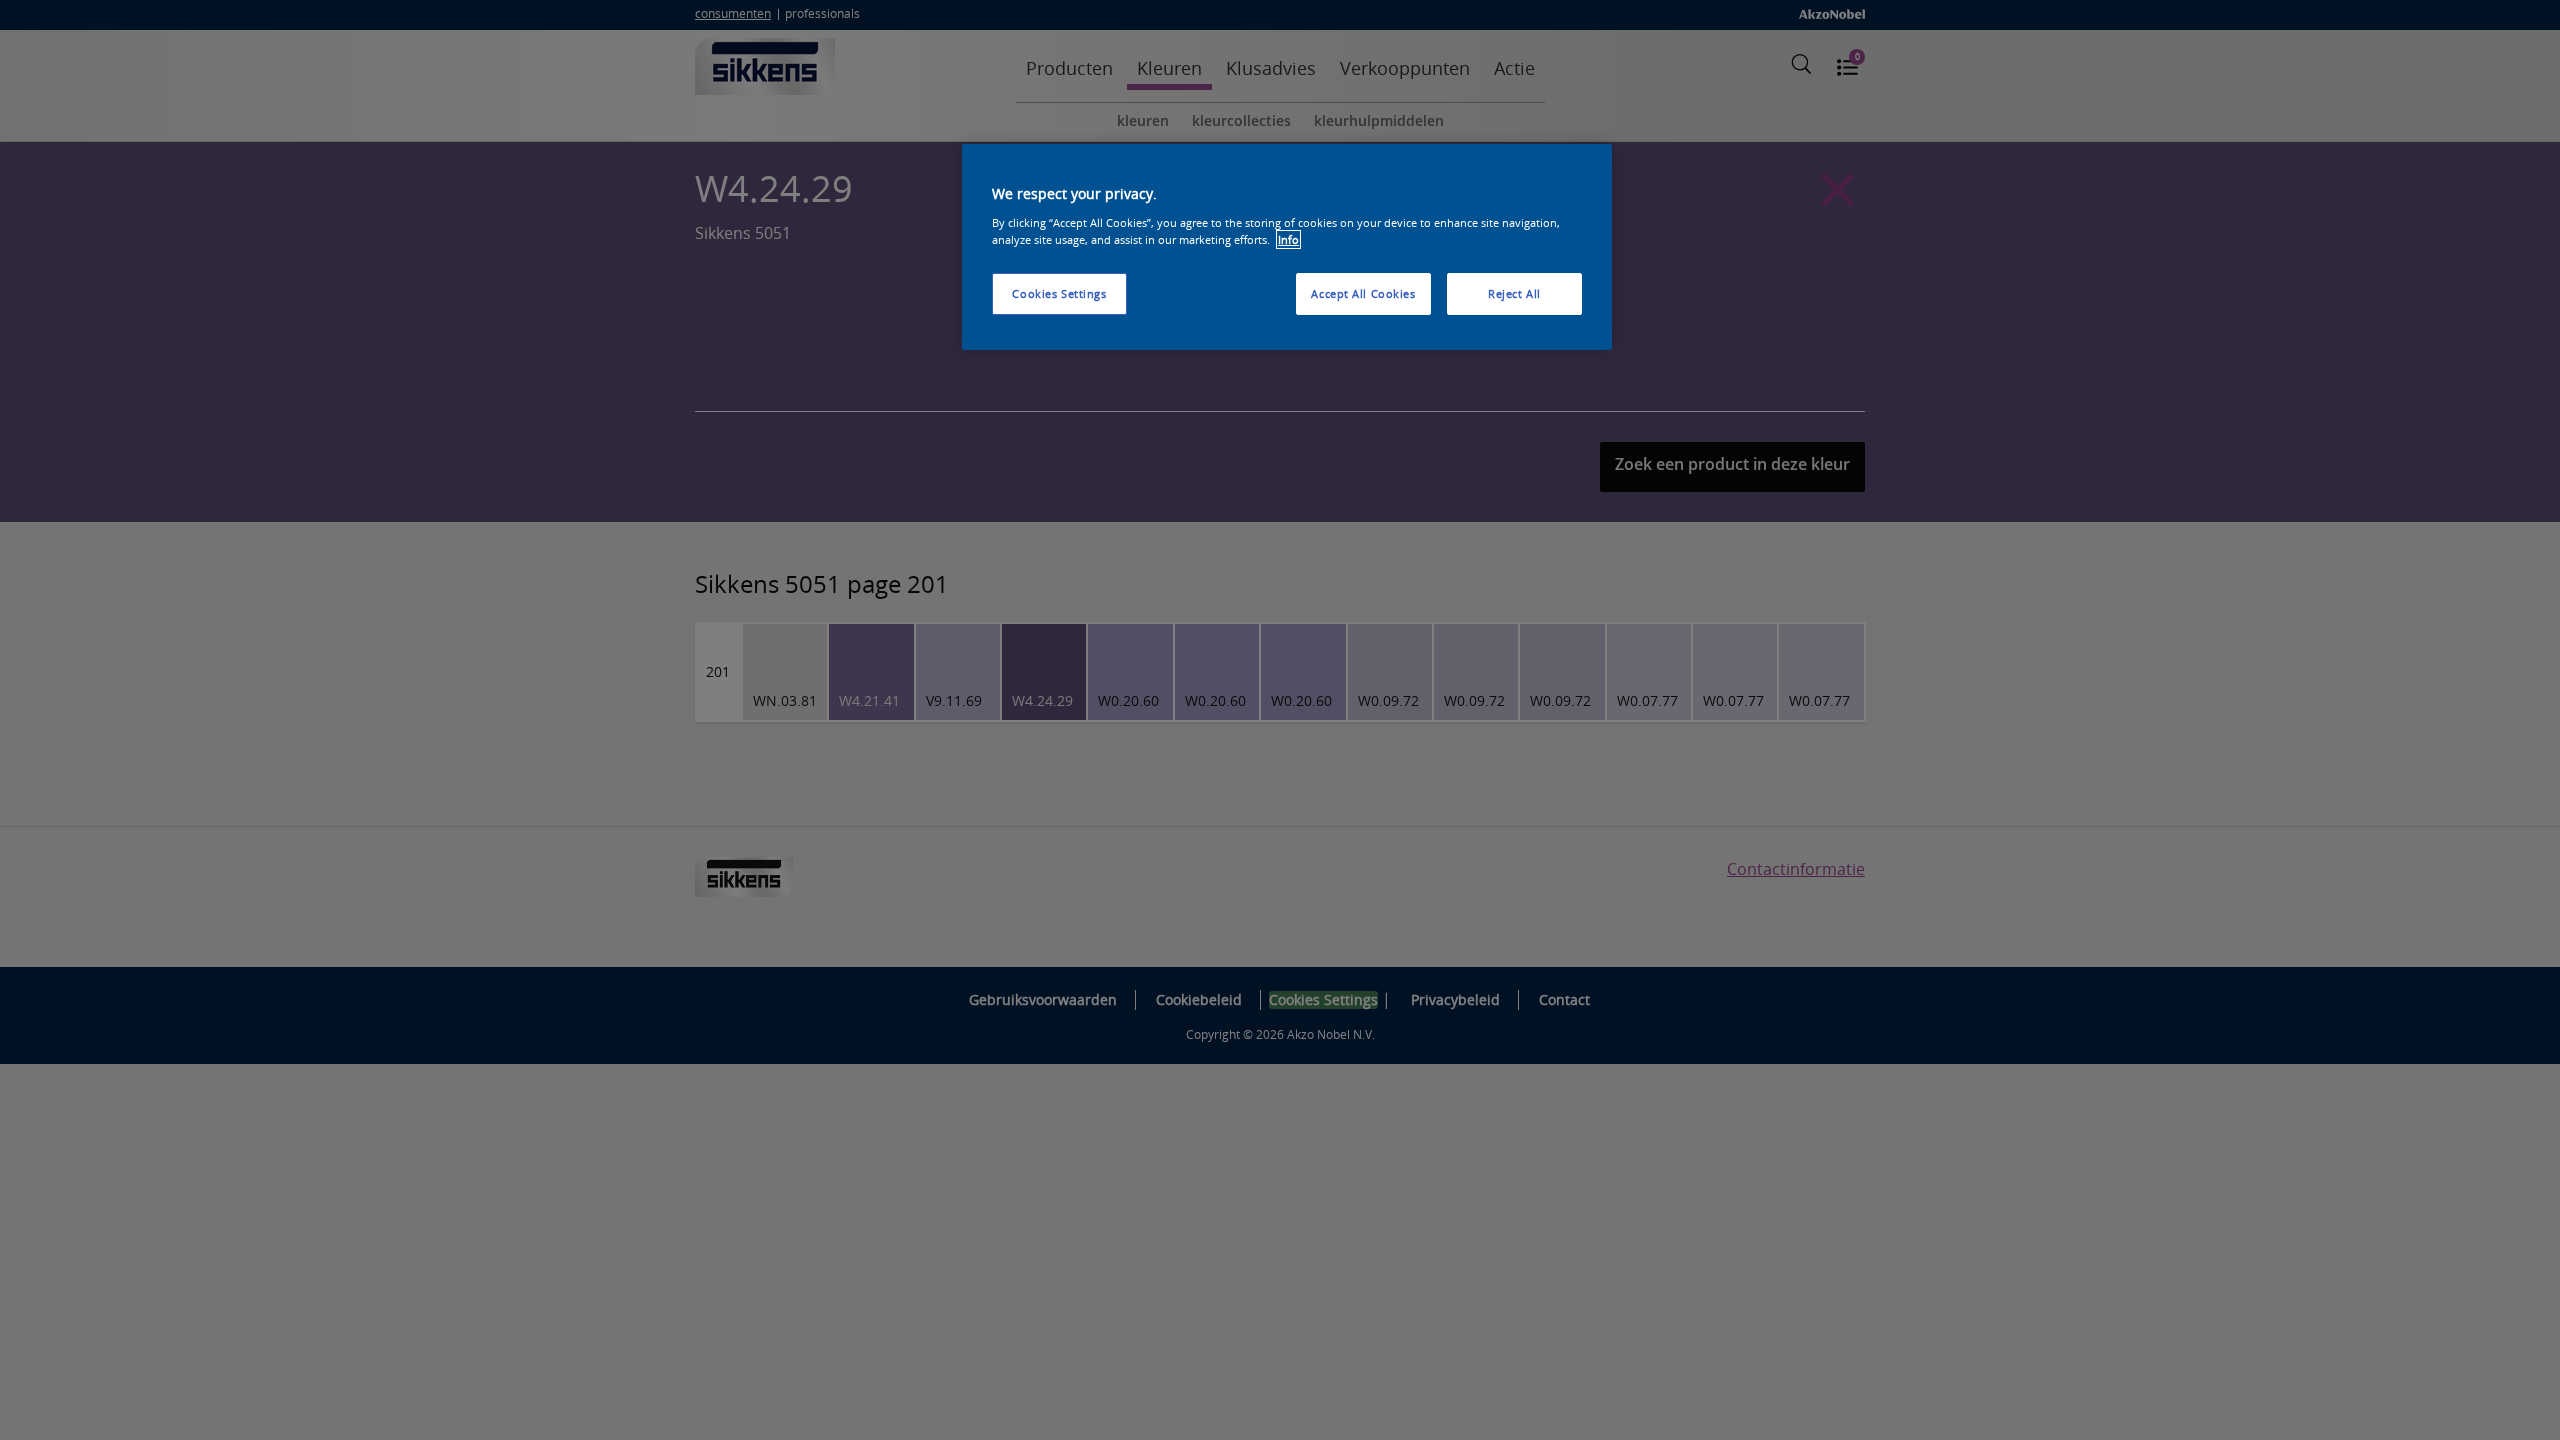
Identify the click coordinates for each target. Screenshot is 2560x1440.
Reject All (1514, 293)
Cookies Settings (1059, 293)
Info (1288, 239)
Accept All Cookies (1363, 293)
